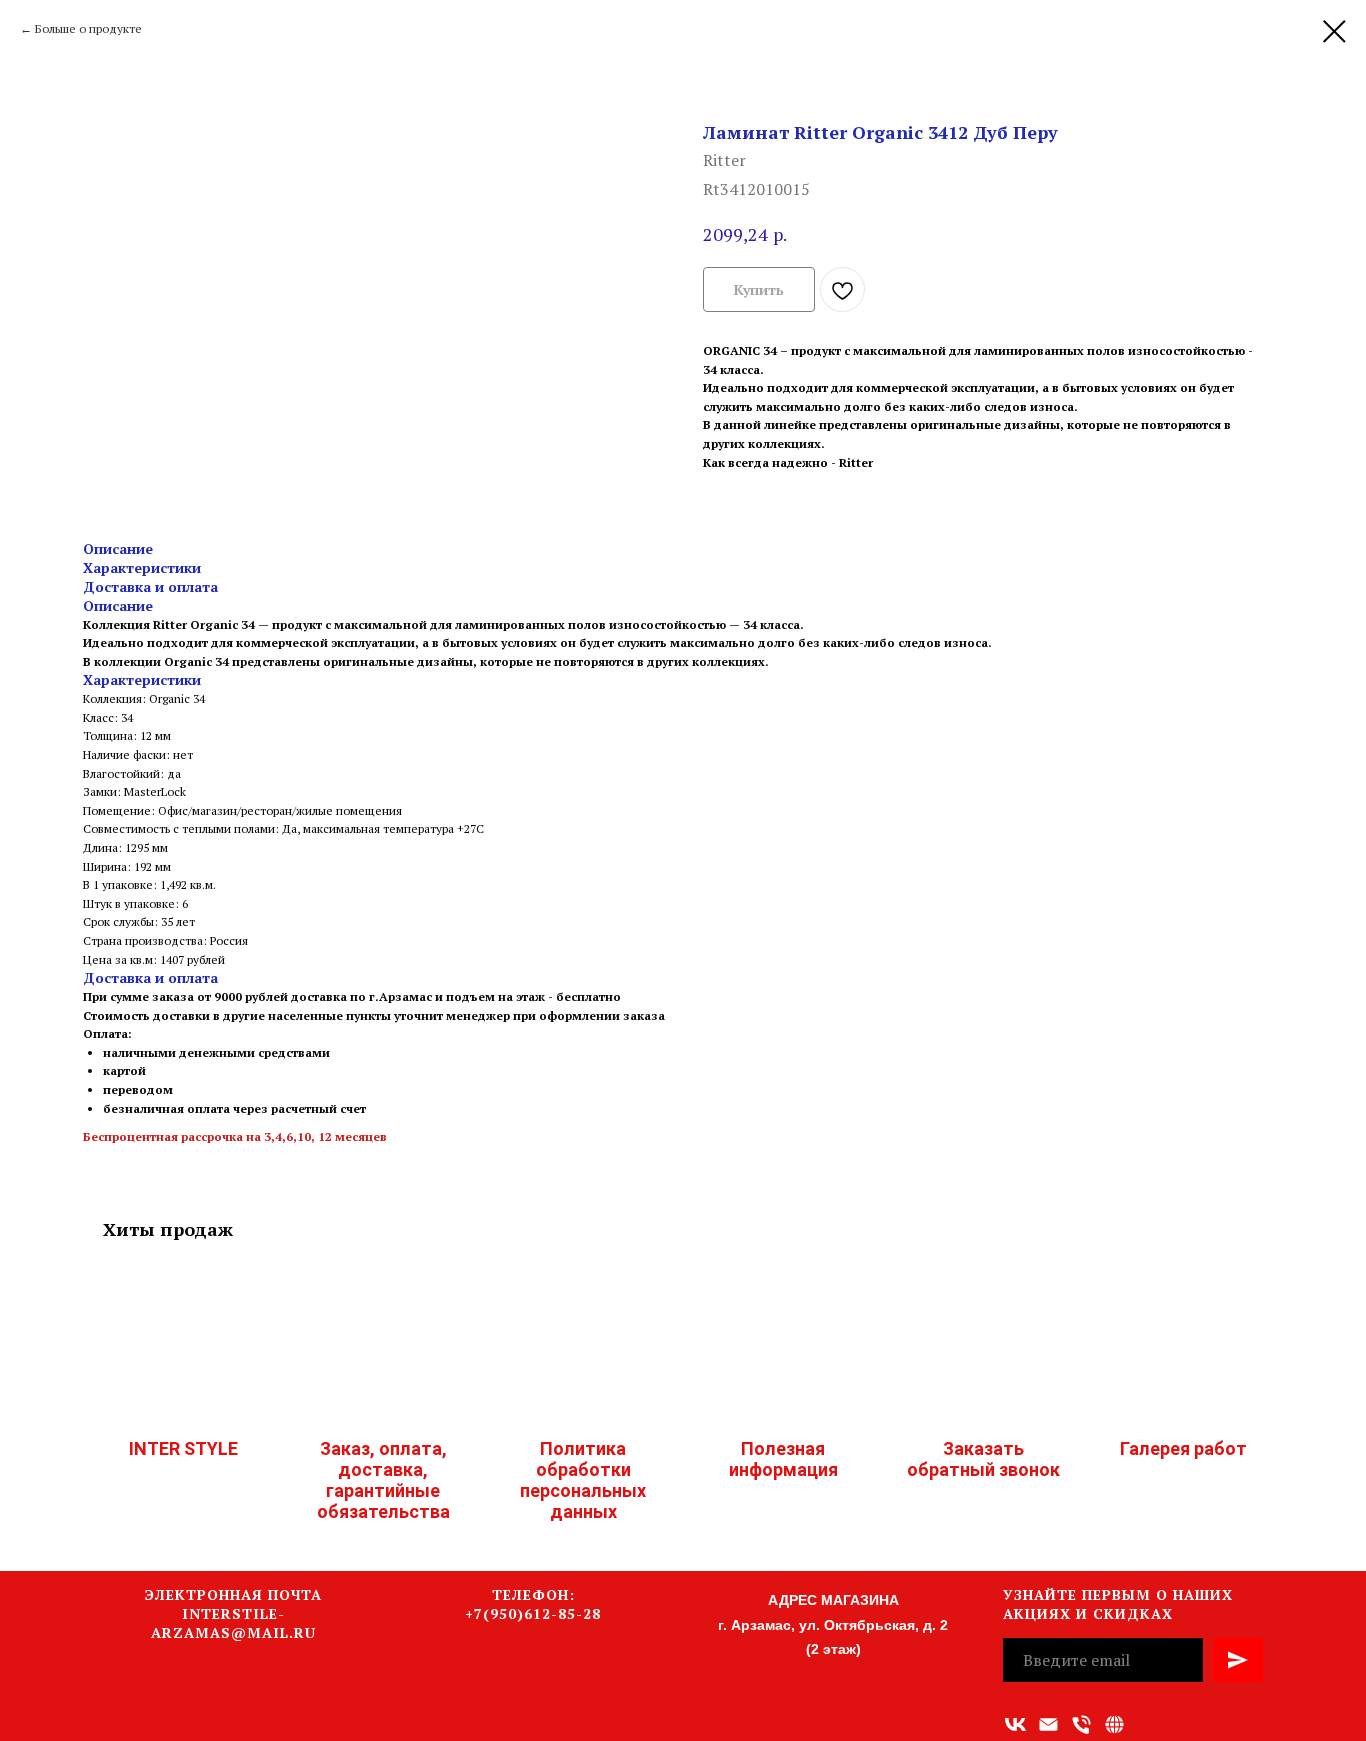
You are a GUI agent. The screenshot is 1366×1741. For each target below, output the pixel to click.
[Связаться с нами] (1114, 1724)
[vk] (1015, 1724)
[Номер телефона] (1081, 1724)
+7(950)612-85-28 (533, 1613)
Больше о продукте (88, 28)
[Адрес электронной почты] (1048, 1724)
